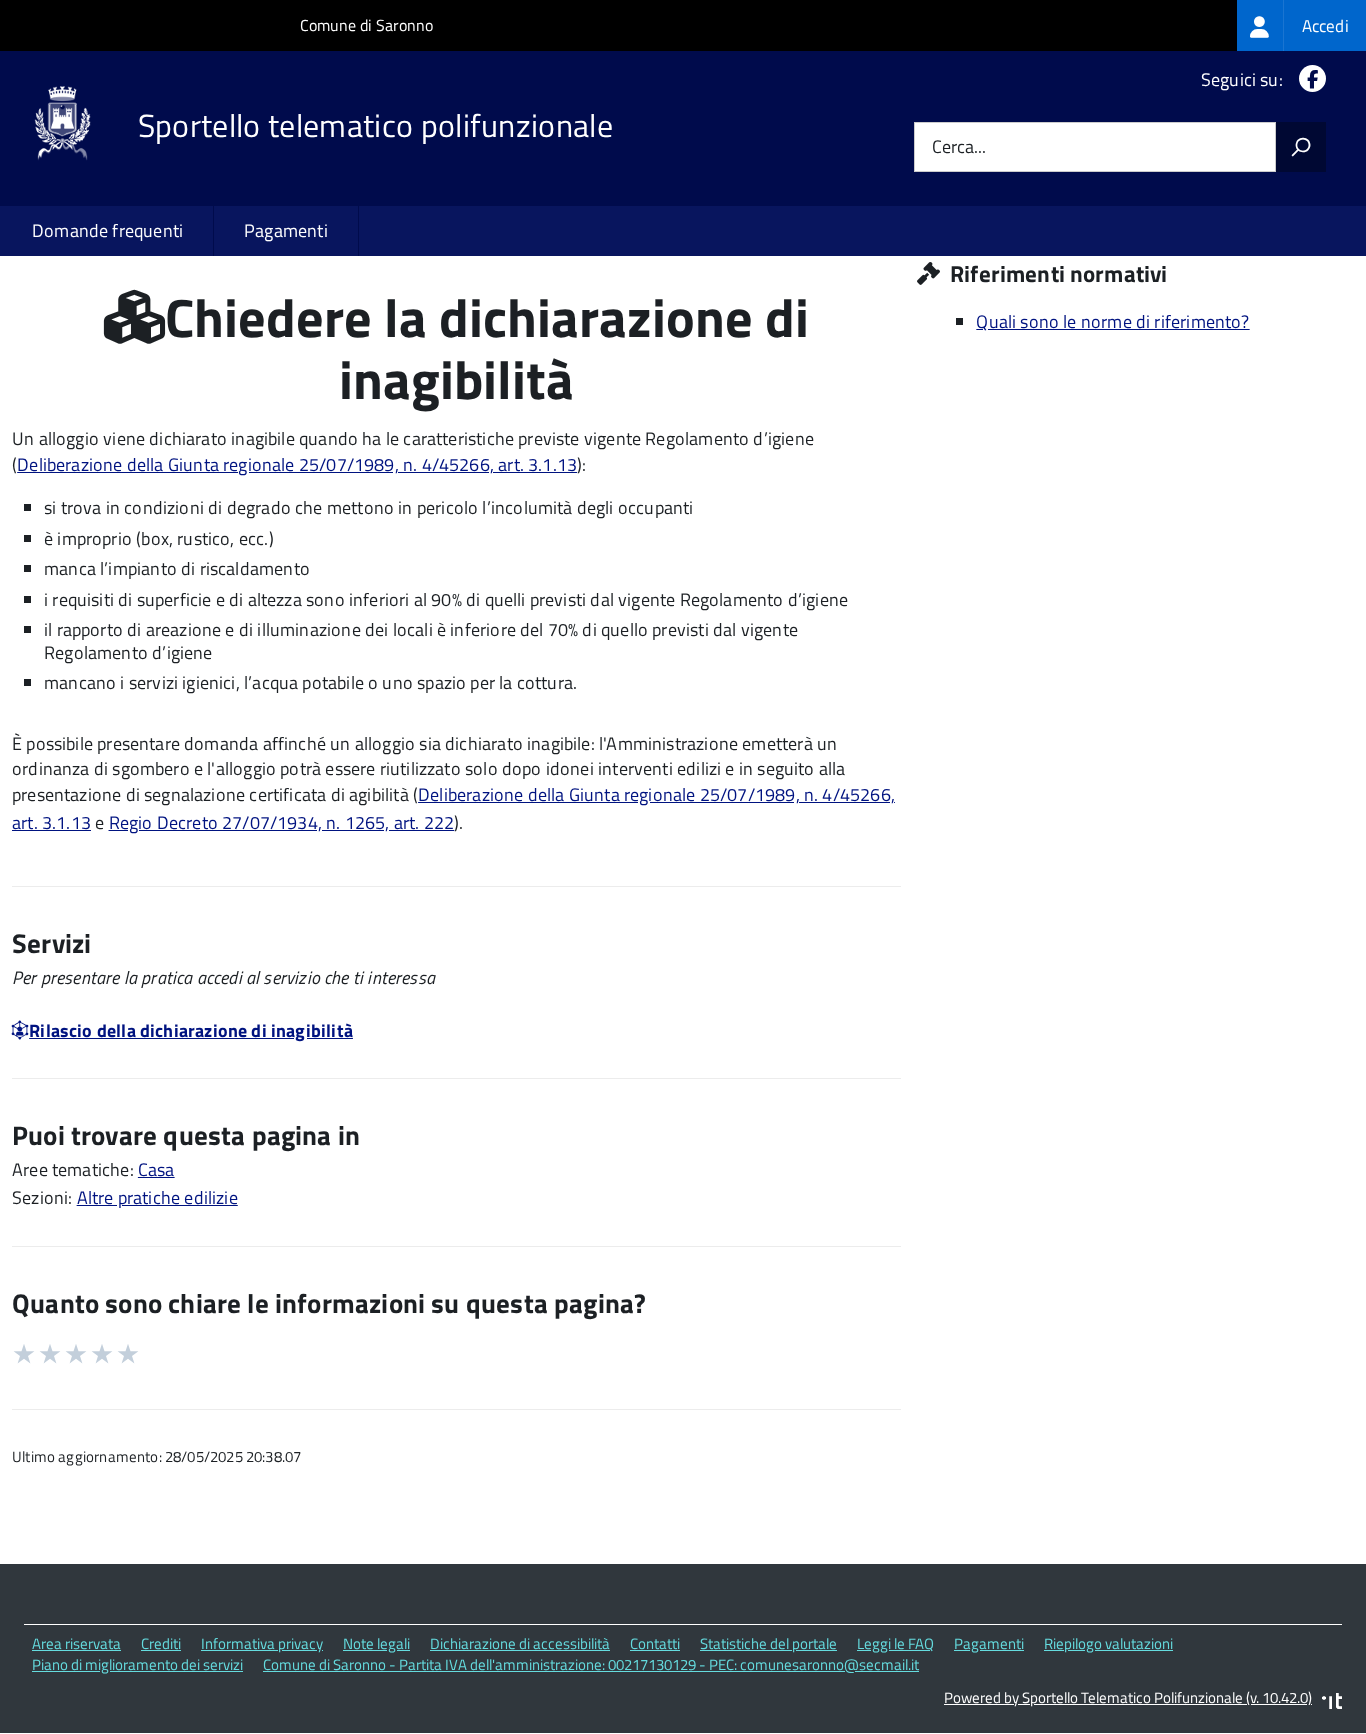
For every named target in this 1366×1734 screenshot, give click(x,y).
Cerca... (959, 147)
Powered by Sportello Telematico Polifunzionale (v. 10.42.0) (1128, 1697)
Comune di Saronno (366, 25)
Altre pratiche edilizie (157, 1197)
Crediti (161, 1643)
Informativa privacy (262, 1643)
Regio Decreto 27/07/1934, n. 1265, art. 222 (282, 822)
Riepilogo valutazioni (1108, 1643)
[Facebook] (1308, 79)
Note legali (376, 1643)
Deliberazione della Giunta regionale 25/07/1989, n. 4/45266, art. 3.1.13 (297, 464)
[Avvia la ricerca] (1301, 147)
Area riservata (76, 1643)
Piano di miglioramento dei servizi (137, 1664)
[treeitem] (1301, 25)
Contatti (655, 1643)
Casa (156, 1169)
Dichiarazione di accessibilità (520, 1643)
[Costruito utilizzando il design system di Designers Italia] (1332, 1703)
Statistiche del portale (768, 1643)
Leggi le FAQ (895, 1643)
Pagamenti (286, 230)
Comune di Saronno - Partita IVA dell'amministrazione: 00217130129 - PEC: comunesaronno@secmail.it (591, 1664)
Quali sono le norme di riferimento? (1112, 321)
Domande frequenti (107, 230)
